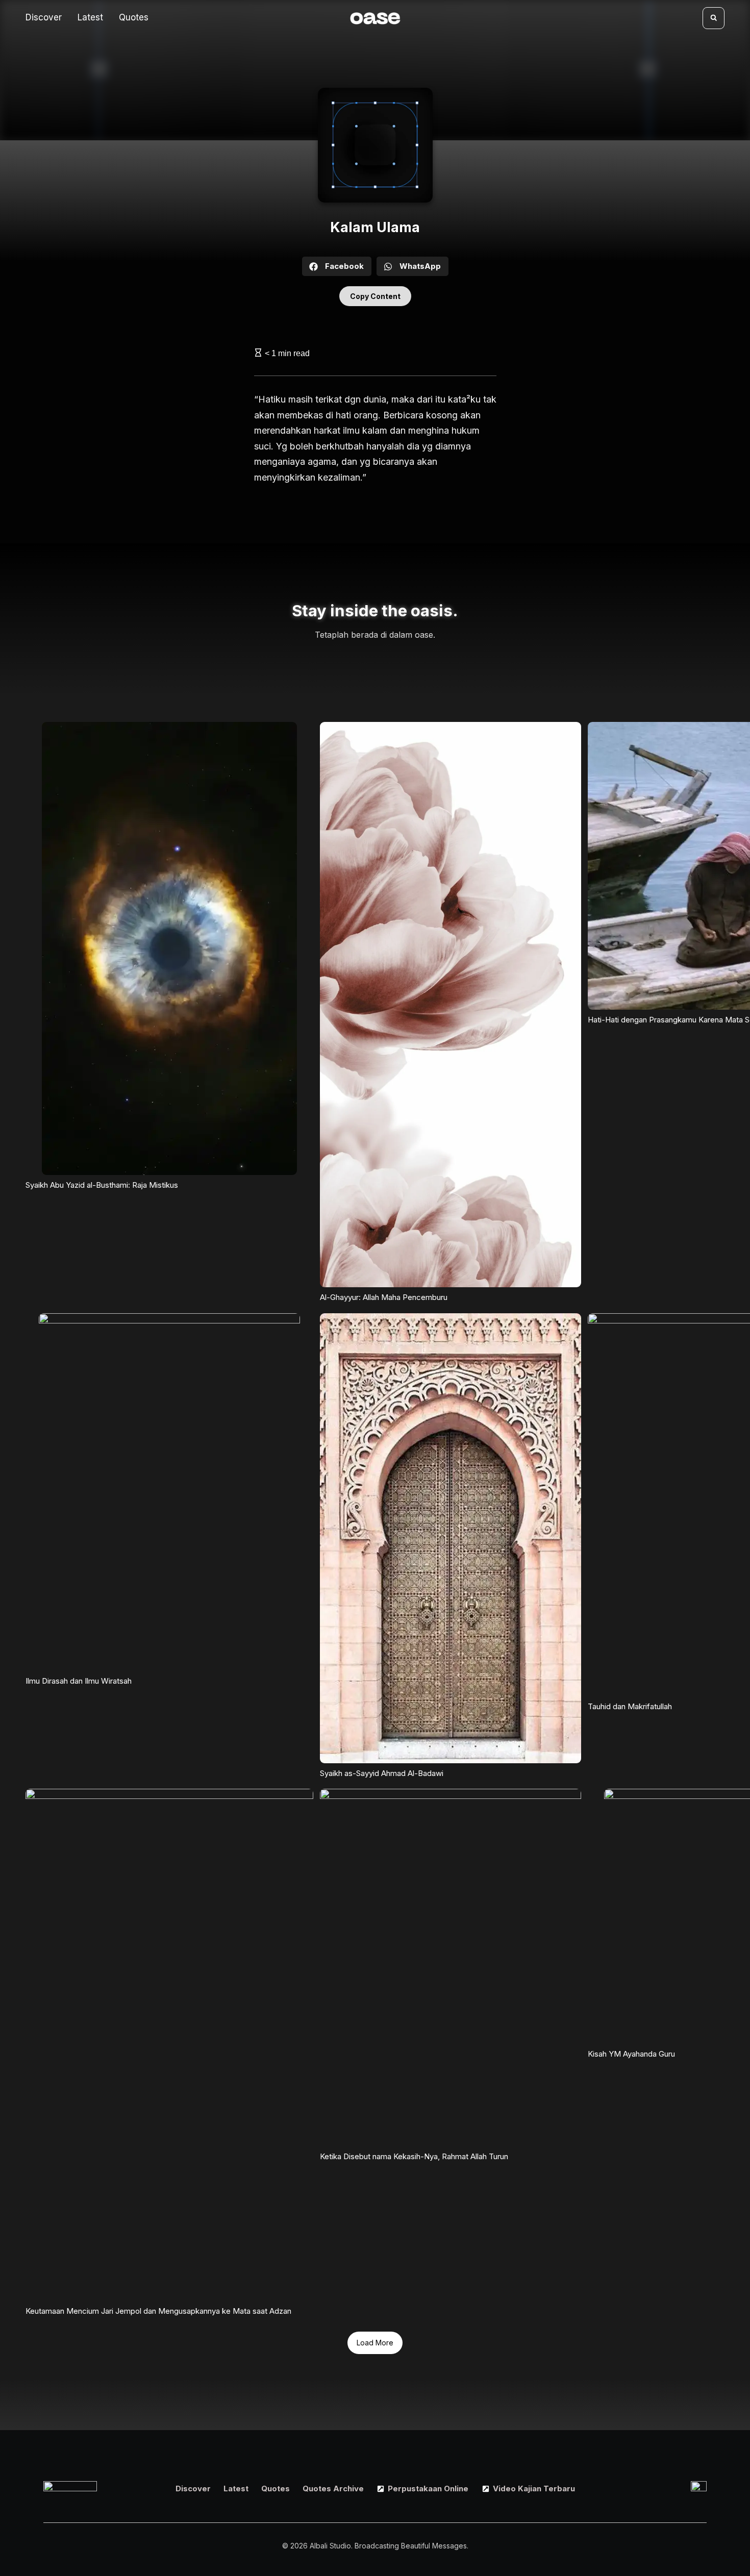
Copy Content (375, 296)
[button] (714, 18)
